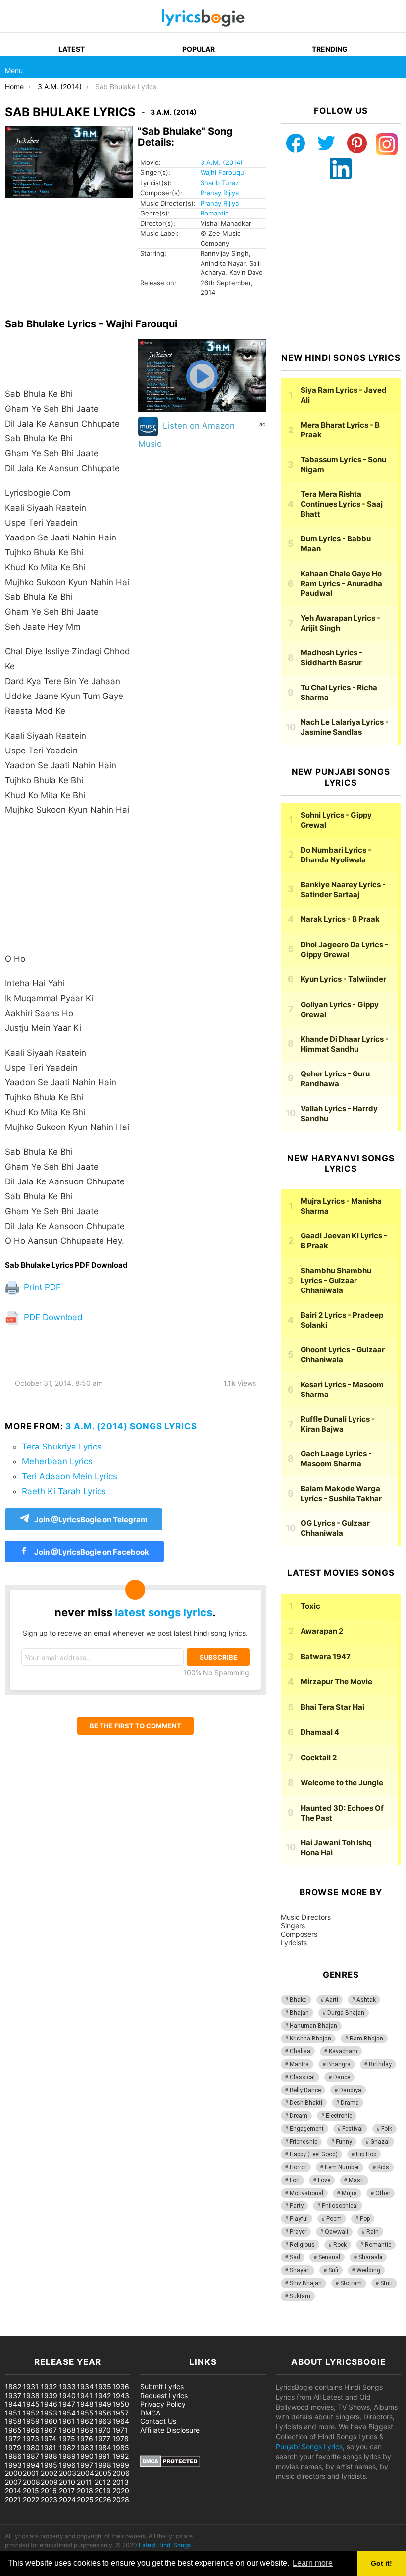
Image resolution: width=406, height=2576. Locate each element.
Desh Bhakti (306, 2103)
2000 (14, 2473)
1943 (121, 2395)
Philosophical (340, 2206)
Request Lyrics (164, 2395)
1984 (103, 2447)
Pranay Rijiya (220, 193)
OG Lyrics (335, 1528)
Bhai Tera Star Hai (332, 1707)
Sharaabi (370, 2257)
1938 (31, 2395)
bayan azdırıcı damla (92, 2331)
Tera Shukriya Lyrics (62, 1447)
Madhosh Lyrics (331, 658)
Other (383, 2193)
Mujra (349, 2193)
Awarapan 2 (322, 1631)
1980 (31, 2447)
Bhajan (299, 2013)
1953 (49, 2413)
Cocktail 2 (319, 1757)
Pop (365, 2219)
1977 (102, 2439)
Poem (334, 2219)
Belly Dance (305, 2090)
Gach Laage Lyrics (336, 1459)
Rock (340, 2245)
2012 (102, 2482)
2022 (31, 2499)
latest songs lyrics (164, 1612)
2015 (31, 2491)
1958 (13, 2421)
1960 (49, 2421)
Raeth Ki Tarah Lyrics (64, 1491)
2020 (121, 2491)
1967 (49, 2430)
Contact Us (158, 2421)
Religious (302, 2245)
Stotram (351, 2283)
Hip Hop (366, 2154)
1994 (31, 2465)
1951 (13, 2413)
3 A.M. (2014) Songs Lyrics (131, 1426)
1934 (85, 2387)
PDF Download (52, 1317)
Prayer (298, 2232)
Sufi (333, 2270)
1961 (67, 2421)
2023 (49, 2499)
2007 (13, 2482)
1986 (13, 2456)
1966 (31, 2430)
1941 (85, 2395)
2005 (103, 2473)
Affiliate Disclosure (170, 2430)
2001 (31, 2473)
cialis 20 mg (19, 2331)
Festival (353, 2129)
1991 (102, 2456)
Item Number (342, 2167)
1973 (31, 2439)
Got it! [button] (381, 2563)
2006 (121, 2473)
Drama (350, 2103)
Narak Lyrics (340, 919)
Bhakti (298, 2000)
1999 (121, 2465)
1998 (103, 2465)
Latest (72, 49)
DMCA (150, 2413)
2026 (103, 2499)
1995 (49, 2465)
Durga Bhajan (346, 2013)
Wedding (368, 2270)
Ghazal (380, 2142)
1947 (67, 2404)
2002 (49, 2473)
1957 (121, 2413)
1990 (85, 2456)
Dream (299, 2116)
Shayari (300, 2270)
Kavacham (343, 2051)
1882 (13, 2387)
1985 (121, 2447)
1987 (31, 2456)
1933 (67, 2387)
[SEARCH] (395, 67)
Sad (295, 2257)
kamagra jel (176, 2331)
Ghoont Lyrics (343, 1355)
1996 (67, 2465)
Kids (383, 2167)
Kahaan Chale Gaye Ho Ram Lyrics (341, 583)
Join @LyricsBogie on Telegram (91, 1520)
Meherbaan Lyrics (57, 1461)
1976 (85, 2439)
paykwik (141, 2331)
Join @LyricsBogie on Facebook (91, 1552)
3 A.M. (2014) (222, 162)
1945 (31, 2404)
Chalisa (300, 2051)
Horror (298, 2167)
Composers (299, 1934)
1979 (13, 2447)
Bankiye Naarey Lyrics (343, 889)
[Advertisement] (70, 889)
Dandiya (350, 2090)
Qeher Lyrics (335, 1079)
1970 (103, 2430)
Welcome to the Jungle (342, 1783)
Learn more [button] (313, 2563)
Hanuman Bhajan (313, 2026)
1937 (13, 2395)
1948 (85, 2404)
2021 (13, 2499)
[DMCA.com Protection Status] (170, 2464)
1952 (31, 2413)
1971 (120, 2430)
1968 (67, 2430)
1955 (85, 2413)
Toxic (310, 1606)
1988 (49, 2456)
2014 (13, 2491)
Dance (342, 2077)
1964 (121, 2421)
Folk (387, 2129)
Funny (344, 2142)
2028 (121, 2499)
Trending (330, 49)
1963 (103, 2421)
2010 (67, 2482)
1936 (121, 2387)
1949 (103, 2404)
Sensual (329, 2257)
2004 (85, 2473)
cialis (49, 2331)
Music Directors (306, 1917)
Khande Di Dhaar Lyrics (345, 1044)
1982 (67, 2447)
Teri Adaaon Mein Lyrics (70, 1476)
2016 (49, 2491)
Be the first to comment (135, 1726)
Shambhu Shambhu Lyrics (336, 1280)
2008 (31, 2482)
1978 (121, 2439)
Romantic (215, 213)
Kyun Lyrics (343, 979)
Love (324, 2180)
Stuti (386, 2283)
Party (297, 2206)
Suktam (300, 2296)
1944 (13, 2404)
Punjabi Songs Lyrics (309, 2446)
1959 (31, 2421)
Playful (299, 2219)
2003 (68, 2473)
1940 (67, 2395)
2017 (67, 2491)
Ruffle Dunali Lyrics (338, 1424)
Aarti (332, 2000)
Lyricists (294, 1943)
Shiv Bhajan (306, 2283)
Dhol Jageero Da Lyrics (344, 949)
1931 (31, 2387)
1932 (49, 2387)
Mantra (299, 2064)
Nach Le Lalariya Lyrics (345, 727)
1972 (13, 2439)
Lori (295, 2180)
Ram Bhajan (366, 2039)
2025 (85, 2499)
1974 (49, 2439)
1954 (67, 2413)
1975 (67, 2439)
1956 (103, 2413)
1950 (121, 2404)
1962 (85, 2421)
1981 (49, 2447)
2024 (67, 2499)
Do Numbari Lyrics (336, 855)
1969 (85, 2430)
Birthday (380, 2064)
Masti (356, 2180)
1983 (85, 2447)
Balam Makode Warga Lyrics (341, 1493)
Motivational (306, 2193)
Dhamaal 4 (320, 1732)
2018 (85, 2491)
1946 (49, 2404)
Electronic (339, 2116)
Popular (199, 49)
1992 (121, 2456)
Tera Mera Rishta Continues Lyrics (342, 504)
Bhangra (339, 2064)
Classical (302, 2077)
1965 (13, 2430)
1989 (67, 2456)
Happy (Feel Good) (314, 2154)
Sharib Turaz (220, 183)
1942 (103, 2395)
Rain (373, 2232)
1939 (49, 2395)
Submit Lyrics (162, 2387)
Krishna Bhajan (310, 2039)
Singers (293, 1925)
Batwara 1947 (326, 1656)
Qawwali (336, 2232)
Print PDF (41, 1287)
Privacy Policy (163, 2404)
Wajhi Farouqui (223, 172)
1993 (13, 2465)
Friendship (304, 2142)
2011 (84, 2482)
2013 (121, 2482)
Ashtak (366, 2000)
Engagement (307, 2129)
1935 (103, 2387)
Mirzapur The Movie (336, 1682)
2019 (103, 2491)
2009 (49, 2482)
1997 (85, 2465)
